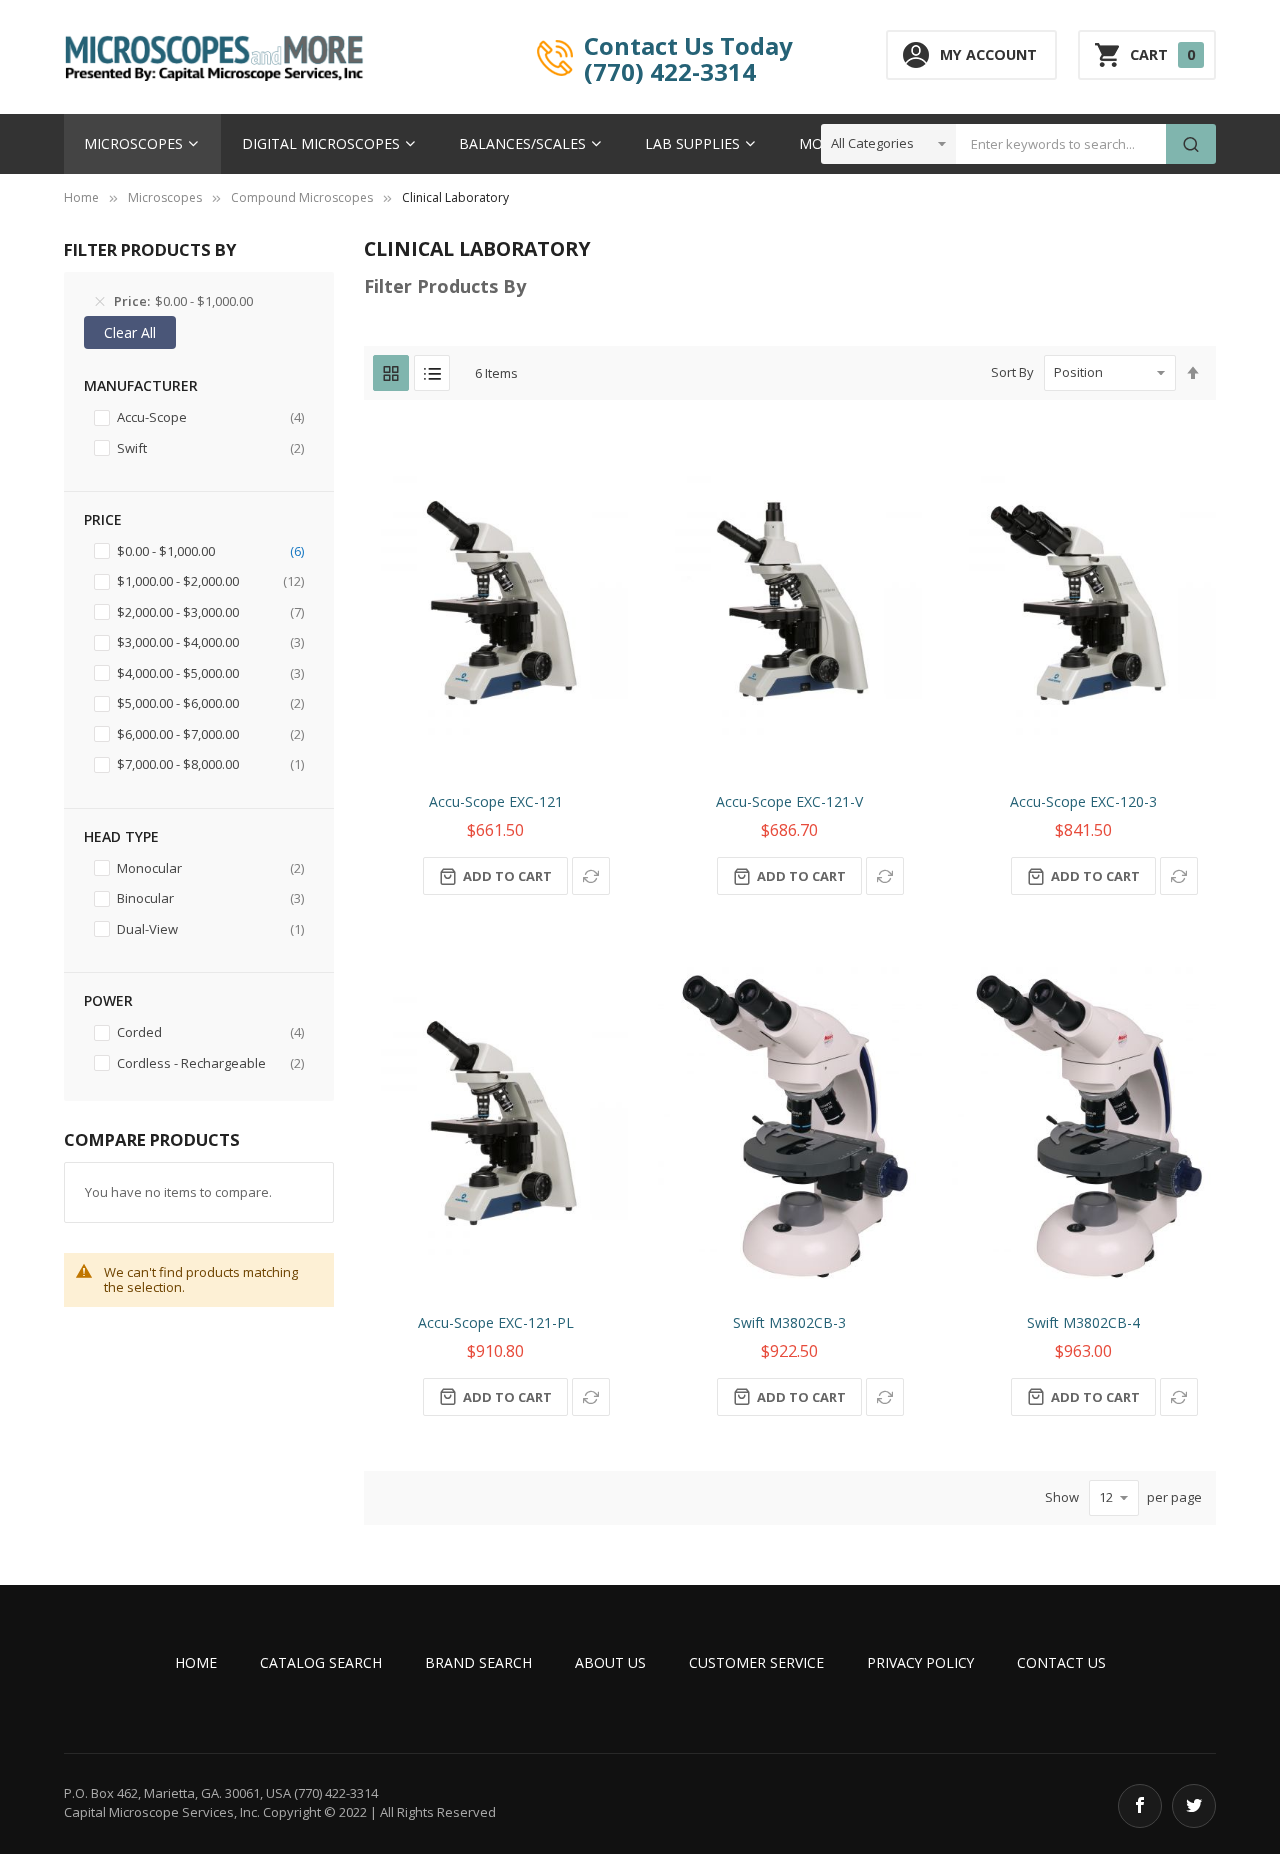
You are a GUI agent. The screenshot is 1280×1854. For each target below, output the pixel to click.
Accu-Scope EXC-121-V (789, 801)
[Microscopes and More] (214, 57)
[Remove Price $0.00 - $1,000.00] (100, 302)
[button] (591, 876)
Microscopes (165, 197)
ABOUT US (610, 1662)
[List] (432, 373)
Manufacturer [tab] (141, 385)
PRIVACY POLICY (920, 1662)
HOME (196, 1662)
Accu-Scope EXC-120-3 (1083, 801)
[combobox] (1061, 144)
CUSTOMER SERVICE (756, 1662)
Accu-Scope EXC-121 (496, 801)
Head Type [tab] (121, 836)
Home (81, 197)
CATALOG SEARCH (321, 1662)
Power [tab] (108, 1000)
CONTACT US (1061, 1662)
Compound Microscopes (302, 197)
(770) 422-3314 (670, 71)
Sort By (1012, 372)
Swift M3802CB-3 (789, 1322)
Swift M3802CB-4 (1083, 1322)
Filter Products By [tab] (445, 286)
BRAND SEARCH (478, 1662)
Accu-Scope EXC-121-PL (496, 1322)
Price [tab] (103, 519)
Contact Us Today (688, 45)
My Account (988, 54)
